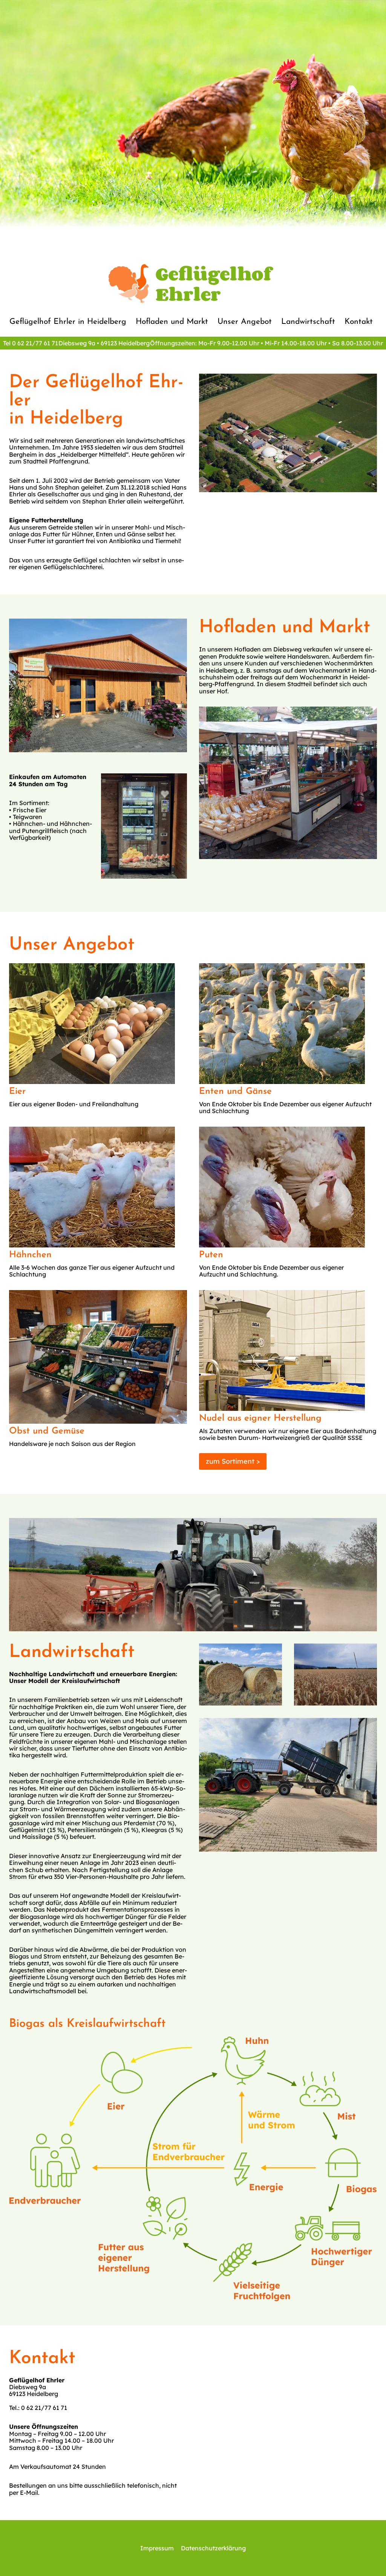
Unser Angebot (245, 322)
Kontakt (359, 322)
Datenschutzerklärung (213, 2548)
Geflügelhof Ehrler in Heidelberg (68, 322)
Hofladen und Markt (172, 322)
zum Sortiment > (233, 1461)
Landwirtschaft (308, 322)
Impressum (157, 2548)
